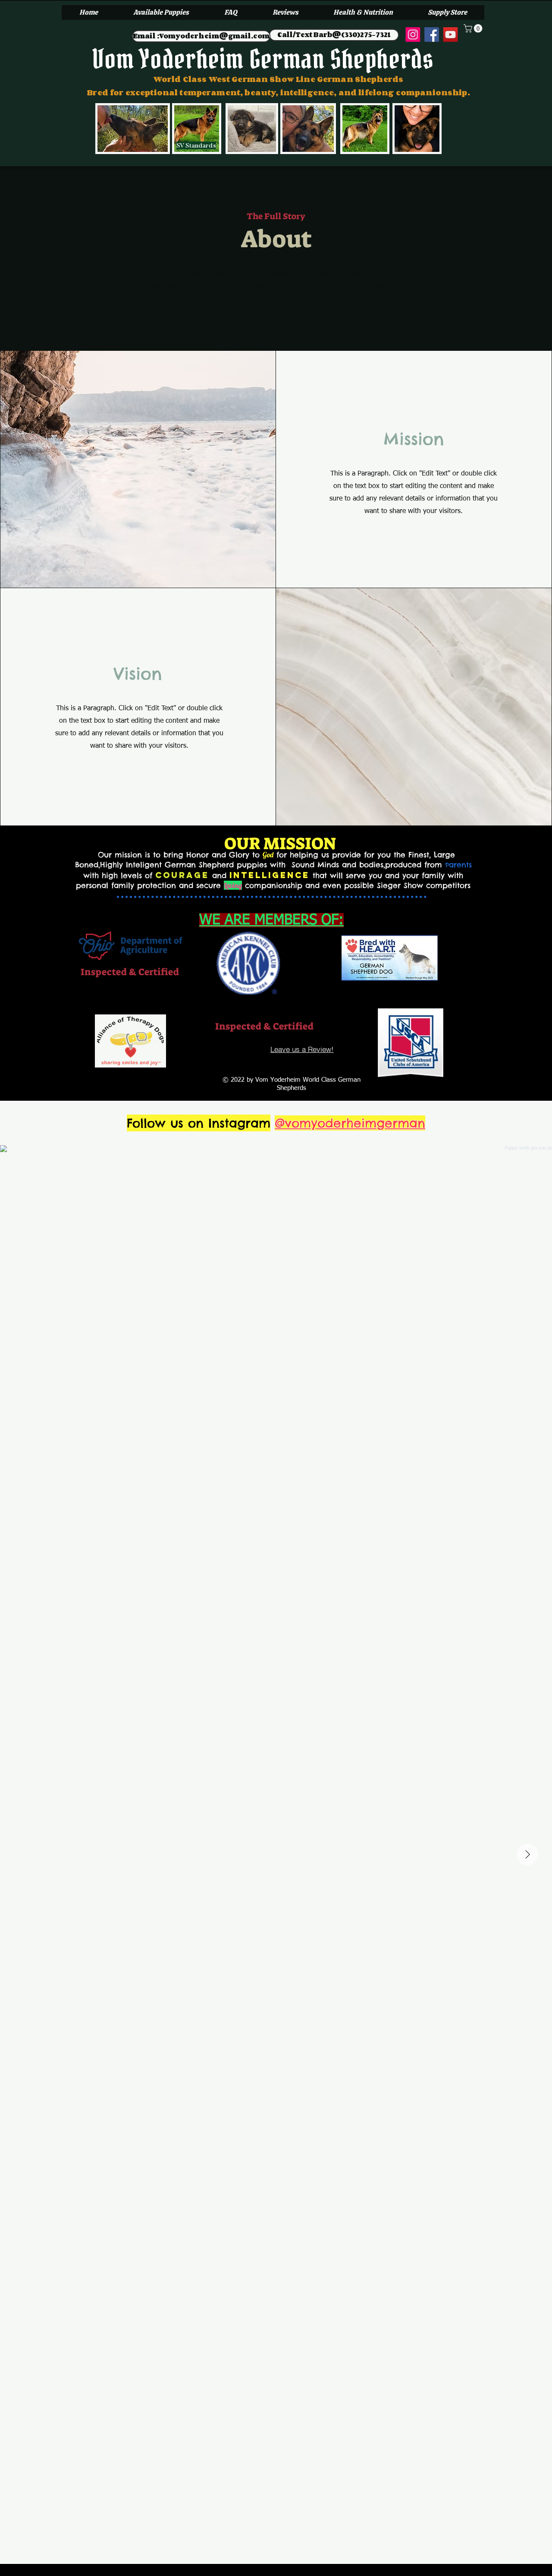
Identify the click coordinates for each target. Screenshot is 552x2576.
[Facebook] (432, 35)
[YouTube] (451, 35)
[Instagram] (413, 35)
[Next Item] (527, 1855)
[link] (474, 28)
